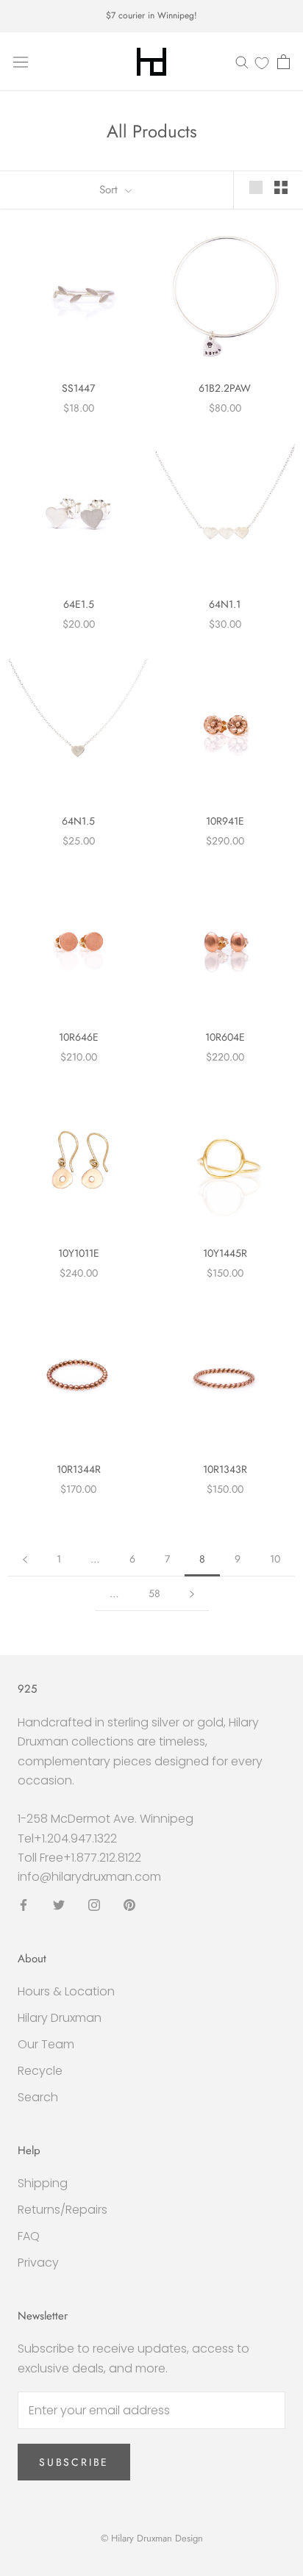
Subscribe (74, 2462)
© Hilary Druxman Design (152, 2538)
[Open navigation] (21, 62)
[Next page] (192, 1594)
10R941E (225, 821)
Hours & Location (66, 1991)
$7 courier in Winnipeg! (151, 15)
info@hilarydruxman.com (89, 1877)
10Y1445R (225, 1253)
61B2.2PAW (225, 388)
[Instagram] (94, 1905)
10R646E (79, 1037)
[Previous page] (25, 1559)
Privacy (38, 2263)
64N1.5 (78, 821)
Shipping (43, 2183)
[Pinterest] (129, 1905)
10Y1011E (79, 1253)
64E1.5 (79, 604)
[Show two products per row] (281, 187)
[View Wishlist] (262, 62)
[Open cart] (284, 62)
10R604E (225, 1037)
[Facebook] (24, 1905)
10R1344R (79, 1469)
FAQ (29, 2236)
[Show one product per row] (256, 187)
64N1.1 (225, 604)
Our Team (46, 2044)
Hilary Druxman (60, 2018)
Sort (110, 190)
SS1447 (78, 388)
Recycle (40, 2071)
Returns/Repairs (63, 2210)
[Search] (242, 61)
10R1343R (225, 1469)
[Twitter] (59, 1905)
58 (154, 1593)
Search (38, 2097)
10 (275, 1559)
